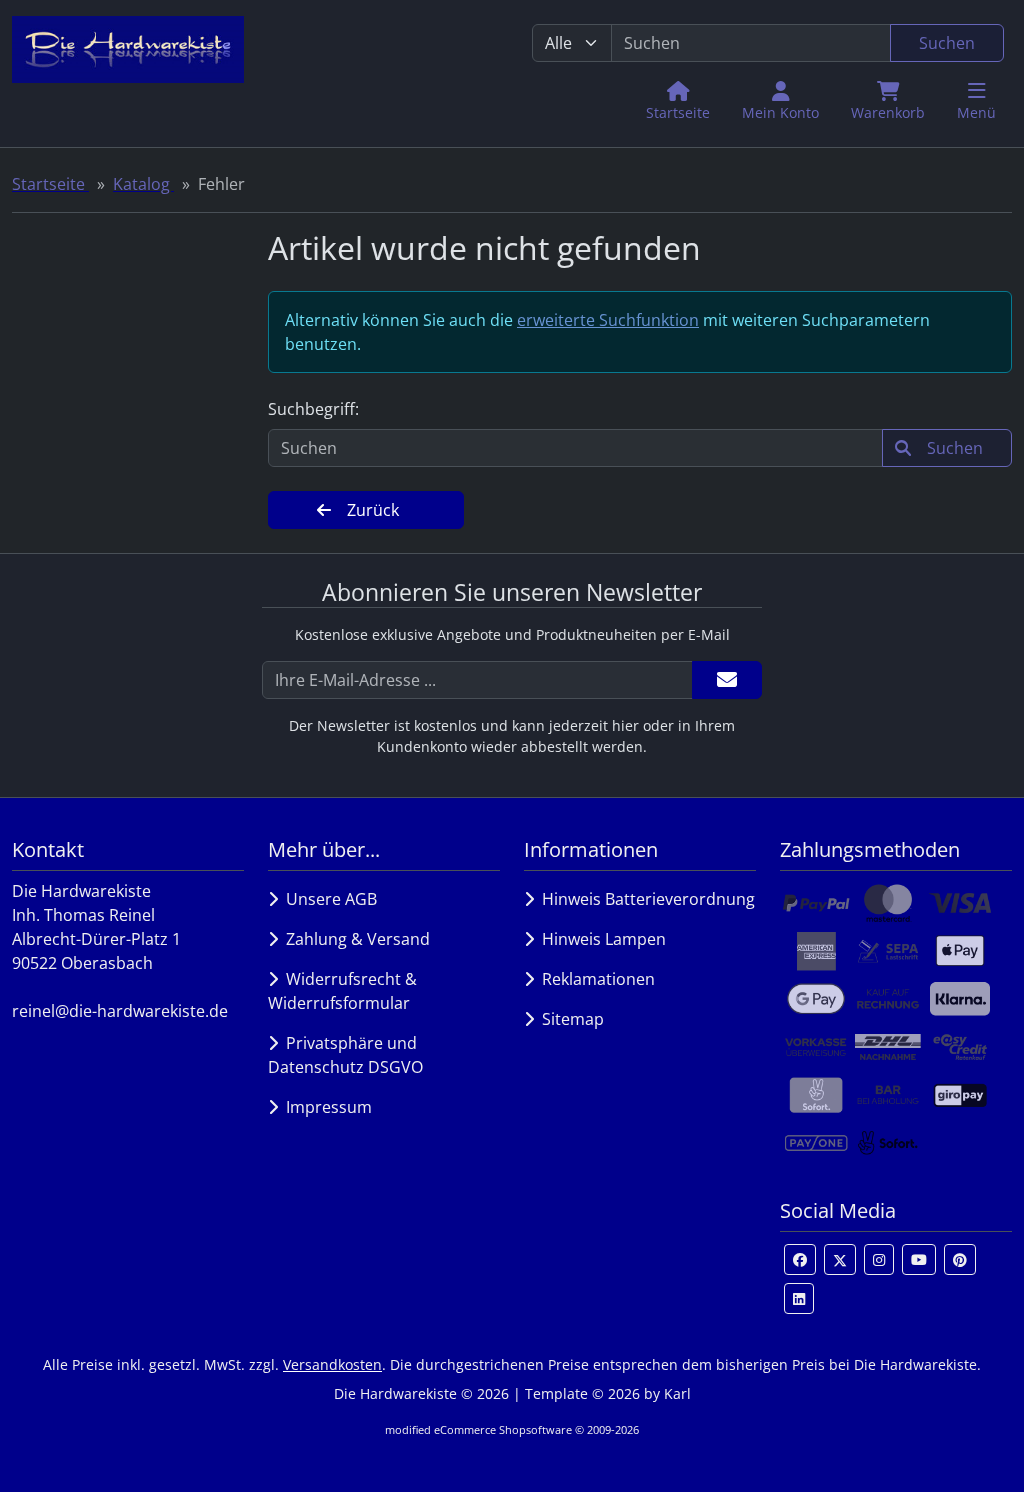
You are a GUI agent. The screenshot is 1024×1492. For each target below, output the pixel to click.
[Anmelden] (727, 680)
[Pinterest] (960, 1259)
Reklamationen (594, 979)
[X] (840, 1259)
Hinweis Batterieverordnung (644, 899)
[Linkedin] (799, 1298)
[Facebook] (800, 1259)
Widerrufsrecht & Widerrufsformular (342, 991)
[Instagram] (879, 1259)
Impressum (325, 1107)
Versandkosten (332, 1364)
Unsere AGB (327, 899)
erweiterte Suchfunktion (608, 320)
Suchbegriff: (313, 409)
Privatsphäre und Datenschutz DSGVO (345, 1055)
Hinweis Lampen (600, 939)
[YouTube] (919, 1259)
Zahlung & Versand (354, 939)
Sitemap (569, 1019)
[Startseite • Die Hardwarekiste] (128, 73)
